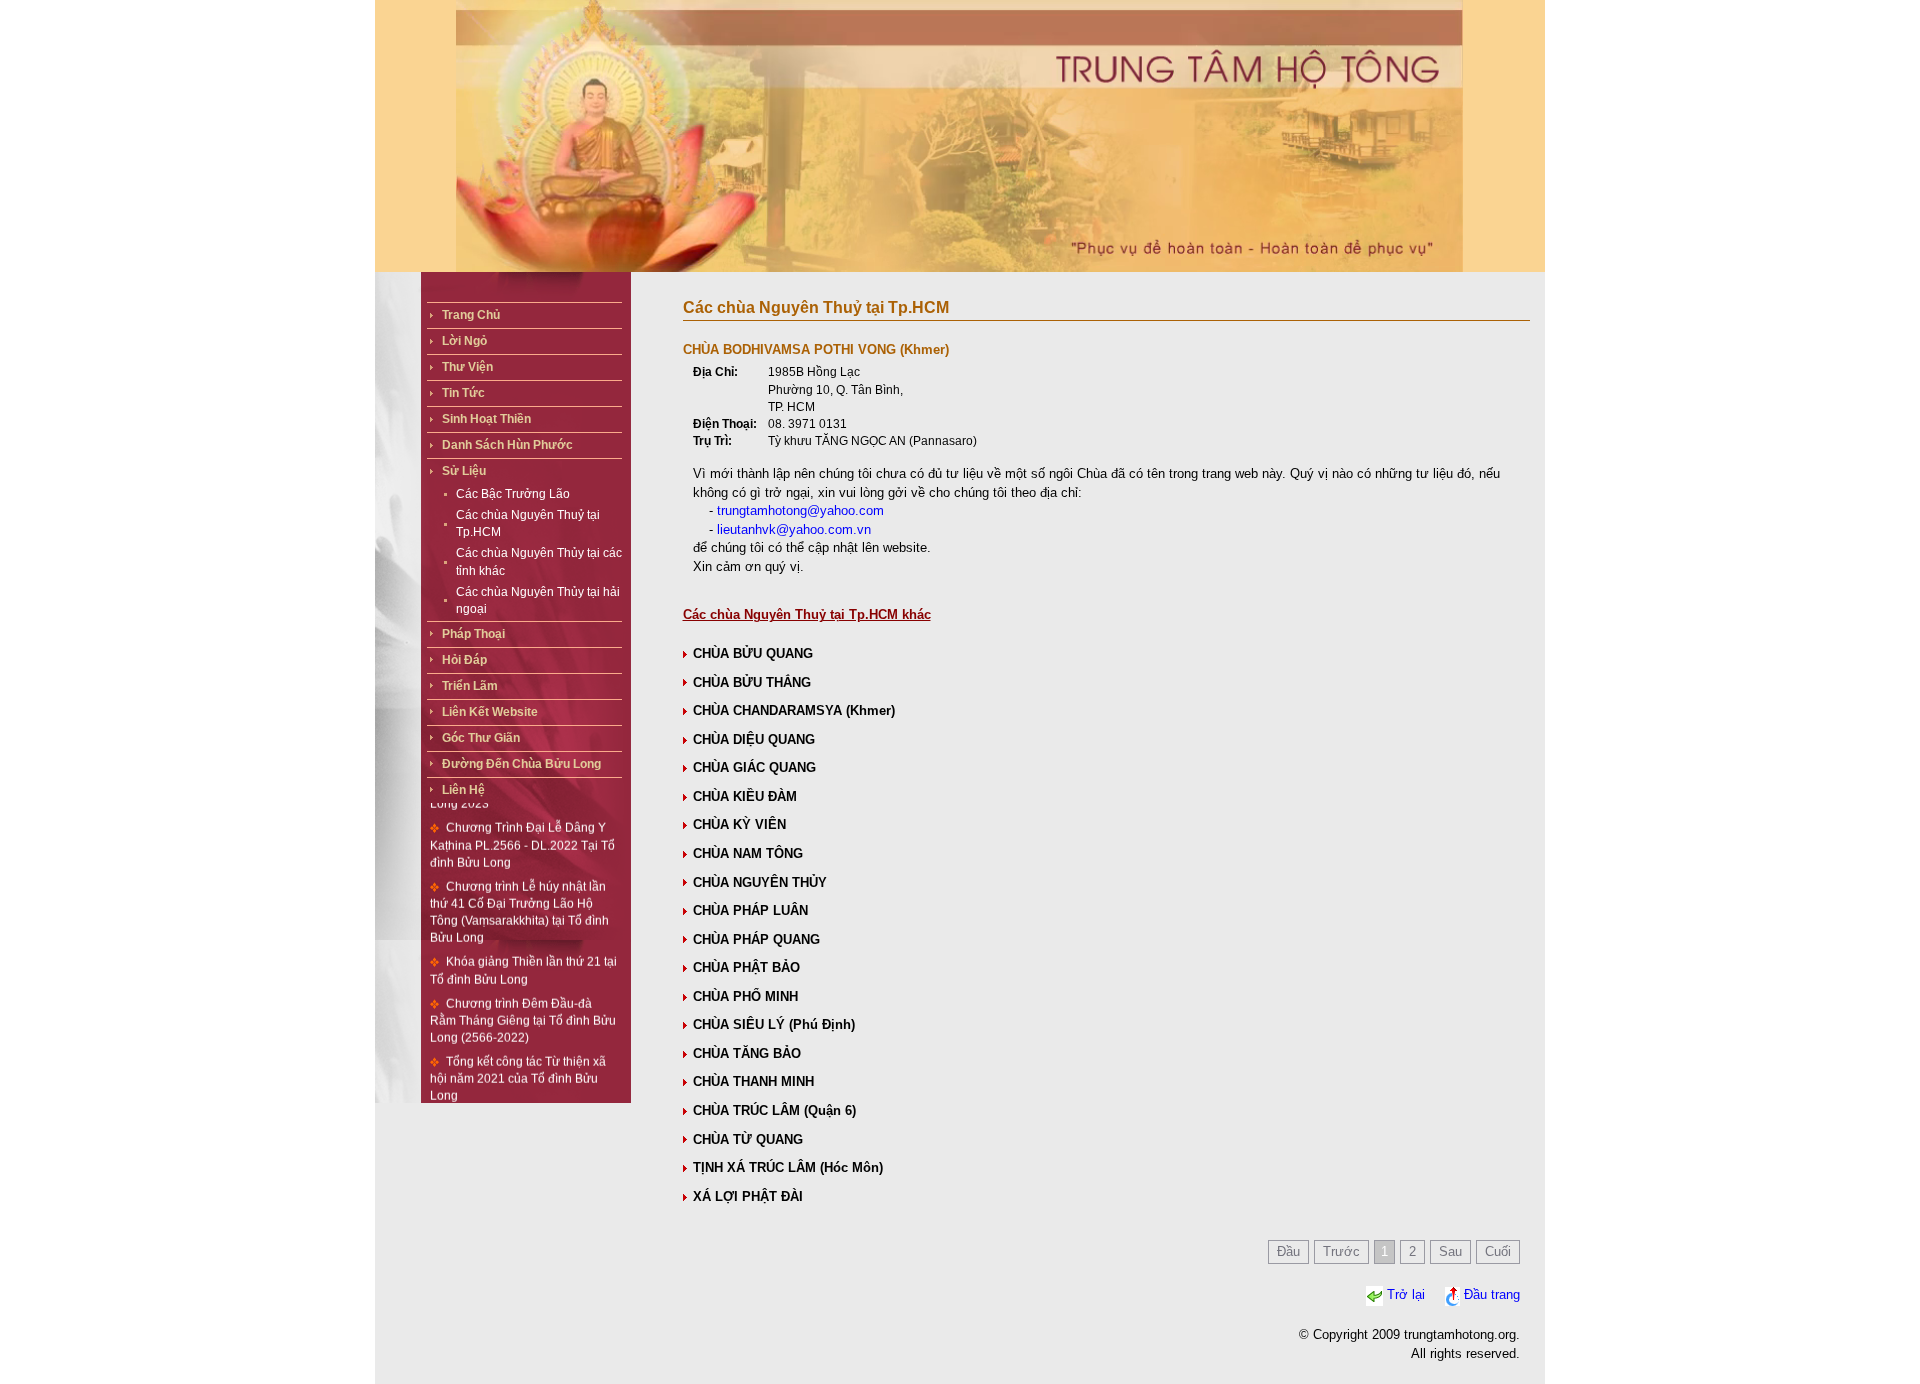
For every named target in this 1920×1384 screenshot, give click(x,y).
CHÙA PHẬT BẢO (746, 967)
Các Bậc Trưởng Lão (513, 494)
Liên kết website (490, 712)
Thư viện (467, 367)
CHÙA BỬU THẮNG (752, 682)
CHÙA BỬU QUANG (753, 653)
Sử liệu (464, 471)
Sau (1450, 1251)
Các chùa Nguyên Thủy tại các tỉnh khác (539, 561)
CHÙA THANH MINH (753, 1081)
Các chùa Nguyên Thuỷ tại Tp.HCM (528, 523)
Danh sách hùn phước (507, 445)
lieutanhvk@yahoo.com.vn (794, 529)
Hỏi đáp (464, 660)
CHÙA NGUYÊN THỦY (760, 882)
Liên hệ (463, 790)
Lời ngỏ (464, 341)
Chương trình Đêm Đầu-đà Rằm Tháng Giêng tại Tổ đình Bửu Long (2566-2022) (523, 999)
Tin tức (463, 393)
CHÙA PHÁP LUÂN (750, 910)
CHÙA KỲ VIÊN (739, 824)
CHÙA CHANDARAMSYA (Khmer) (794, 710)
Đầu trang (1492, 1295)
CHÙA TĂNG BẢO (747, 1053)
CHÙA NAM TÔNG (748, 853)
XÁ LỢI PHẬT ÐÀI (748, 1196)
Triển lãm (470, 686)
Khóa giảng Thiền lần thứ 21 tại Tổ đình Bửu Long (523, 948)
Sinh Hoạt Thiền (486, 419)
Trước (1341, 1251)
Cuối (1498, 1251)
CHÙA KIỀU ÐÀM (745, 796)
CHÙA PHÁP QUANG (756, 939)
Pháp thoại (473, 634)
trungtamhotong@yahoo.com (800, 510)
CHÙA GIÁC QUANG (754, 767)
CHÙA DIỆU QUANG (754, 739)
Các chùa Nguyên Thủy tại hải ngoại (538, 600)
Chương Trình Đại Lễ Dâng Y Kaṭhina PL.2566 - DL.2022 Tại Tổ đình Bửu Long (522, 823)
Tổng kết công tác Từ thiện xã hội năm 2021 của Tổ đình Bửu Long (518, 1057)
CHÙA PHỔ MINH (745, 996)
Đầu (1288, 1251)
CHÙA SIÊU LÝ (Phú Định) (774, 1024)
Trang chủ (471, 315)
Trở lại (1406, 1295)
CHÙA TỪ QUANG (748, 1139)
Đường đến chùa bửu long (521, 764)
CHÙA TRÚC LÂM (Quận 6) (774, 1110)
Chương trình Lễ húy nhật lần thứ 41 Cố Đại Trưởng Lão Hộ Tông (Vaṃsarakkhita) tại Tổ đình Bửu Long (519, 890)
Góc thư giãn (481, 738)
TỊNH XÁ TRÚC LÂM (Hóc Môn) (788, 1167)
